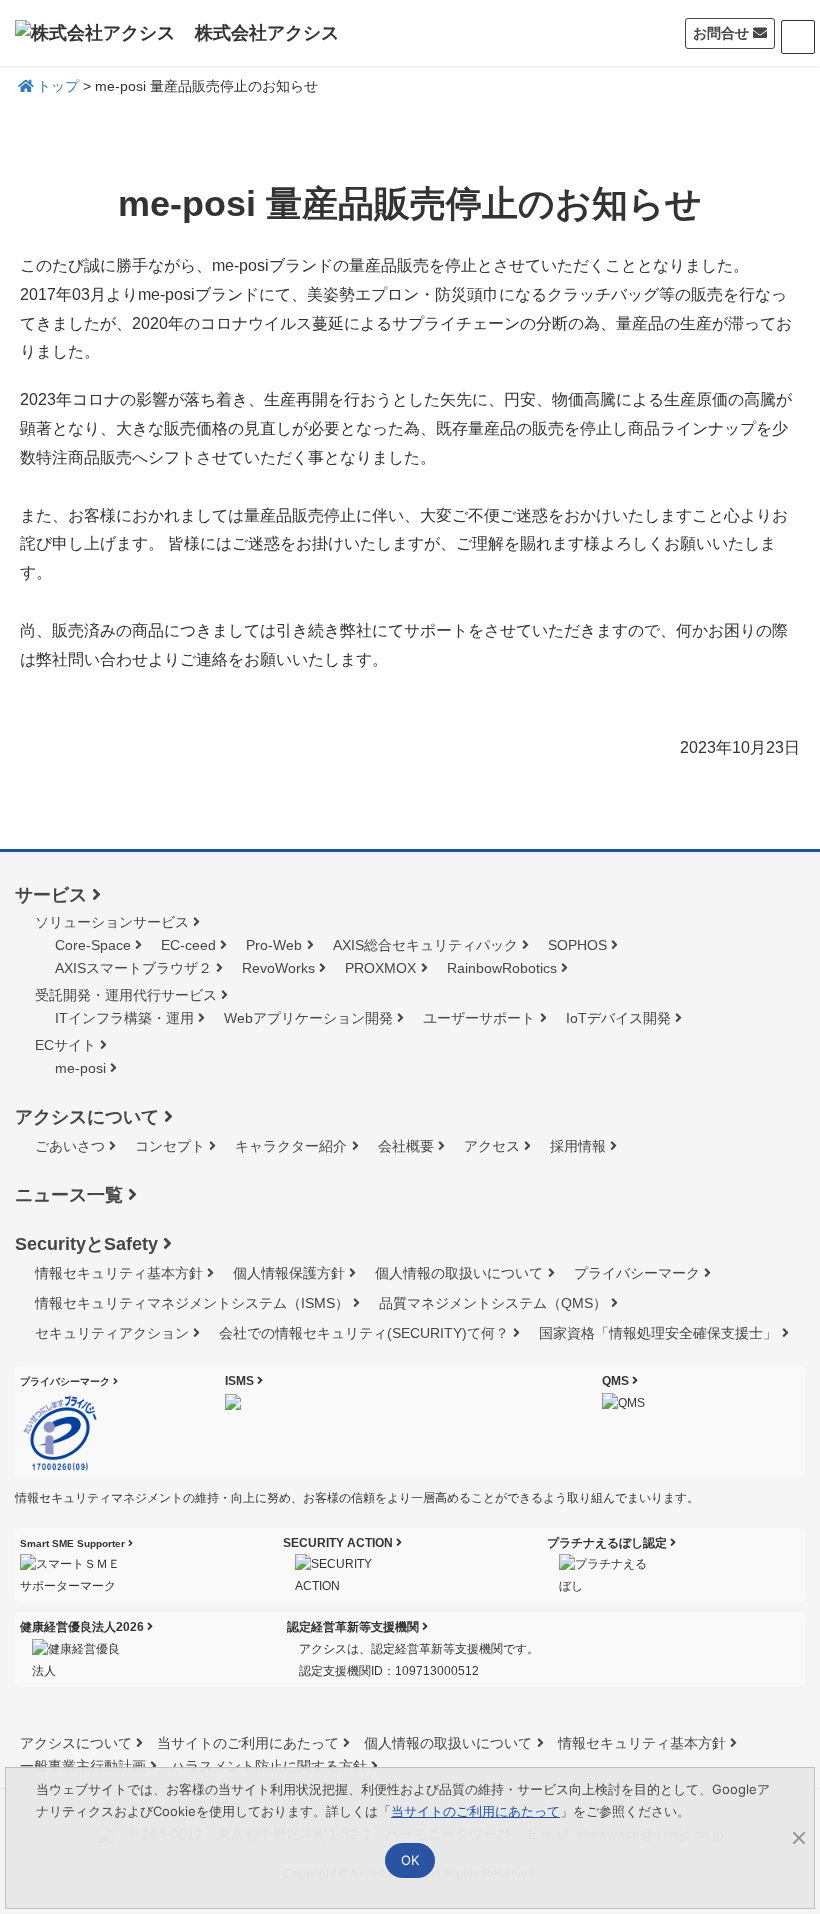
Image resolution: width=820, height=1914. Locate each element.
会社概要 (406, 1146)
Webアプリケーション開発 (308, 1018)
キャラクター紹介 (291, 1146)
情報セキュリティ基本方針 (119, 1273)
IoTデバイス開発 (618, 1018)
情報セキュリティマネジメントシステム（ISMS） (192, 1303)
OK (410, 1860)
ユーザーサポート (479, 1018)
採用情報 (578, 1146)
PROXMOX (380, 968)
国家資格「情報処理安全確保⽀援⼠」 (658, 1333)
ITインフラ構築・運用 (124, 1018)
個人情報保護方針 (289, 1273)
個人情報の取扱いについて (459, 1273)
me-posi (80, 1068)
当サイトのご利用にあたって (248, 1743)
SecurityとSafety (86, 1244)
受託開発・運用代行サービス (126, 995)
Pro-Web (274, 945)
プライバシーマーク (637, 1273)
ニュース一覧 (69, 1195)
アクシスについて (87, 1117)
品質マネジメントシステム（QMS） (493, 1303)
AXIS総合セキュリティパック (425, 945)
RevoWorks (278, 968)
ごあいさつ (70, 1146)
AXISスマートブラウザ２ (133, 968)
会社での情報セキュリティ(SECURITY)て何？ (364, 1333)
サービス (51, 895)
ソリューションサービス (112, 922)
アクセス (492, 1146)
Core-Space (93, 945)
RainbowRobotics (502, 968)
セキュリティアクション (112, 1333)
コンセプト (170, 1146)
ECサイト (65, 1045)
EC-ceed (188, 945)
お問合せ (721, 33)
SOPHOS (577, 945)
